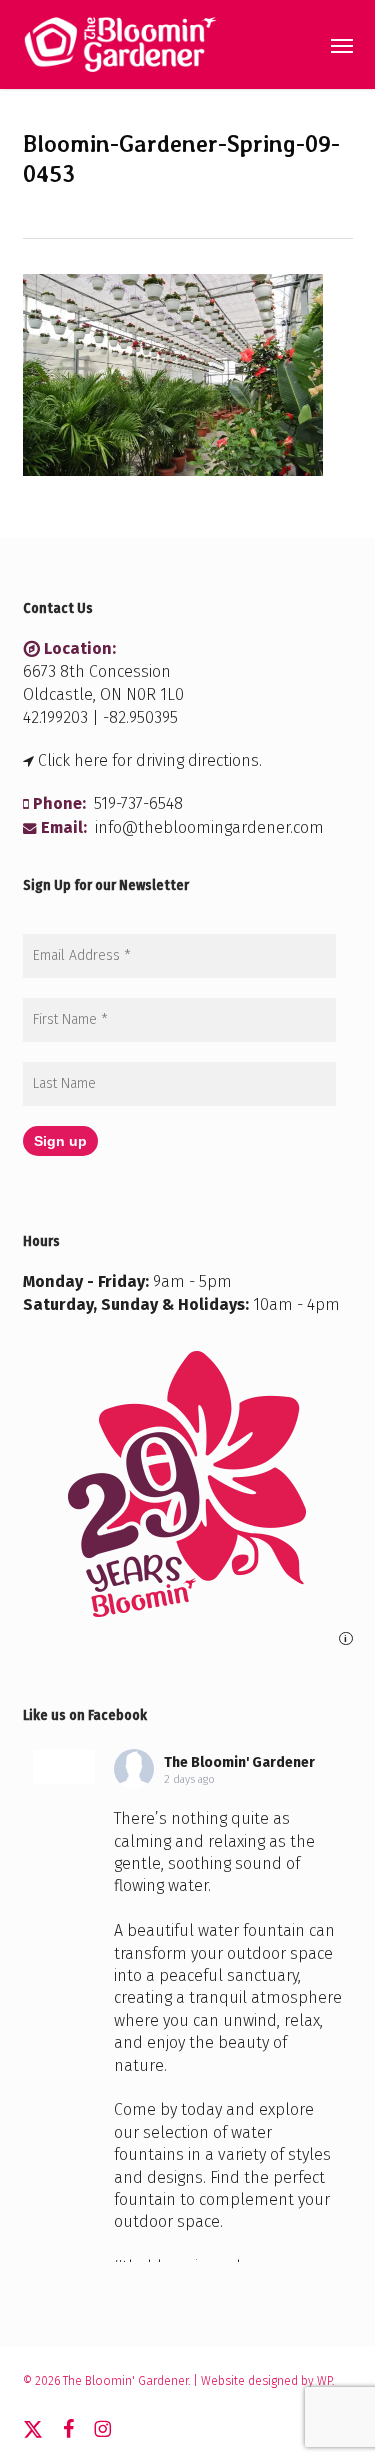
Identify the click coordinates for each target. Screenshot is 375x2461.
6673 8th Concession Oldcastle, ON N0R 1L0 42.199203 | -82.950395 (103, 694)
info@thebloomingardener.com (209, 827)
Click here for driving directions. (150, 760)
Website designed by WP (266, 2381)
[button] (342, 45)
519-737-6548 (138, 803)
